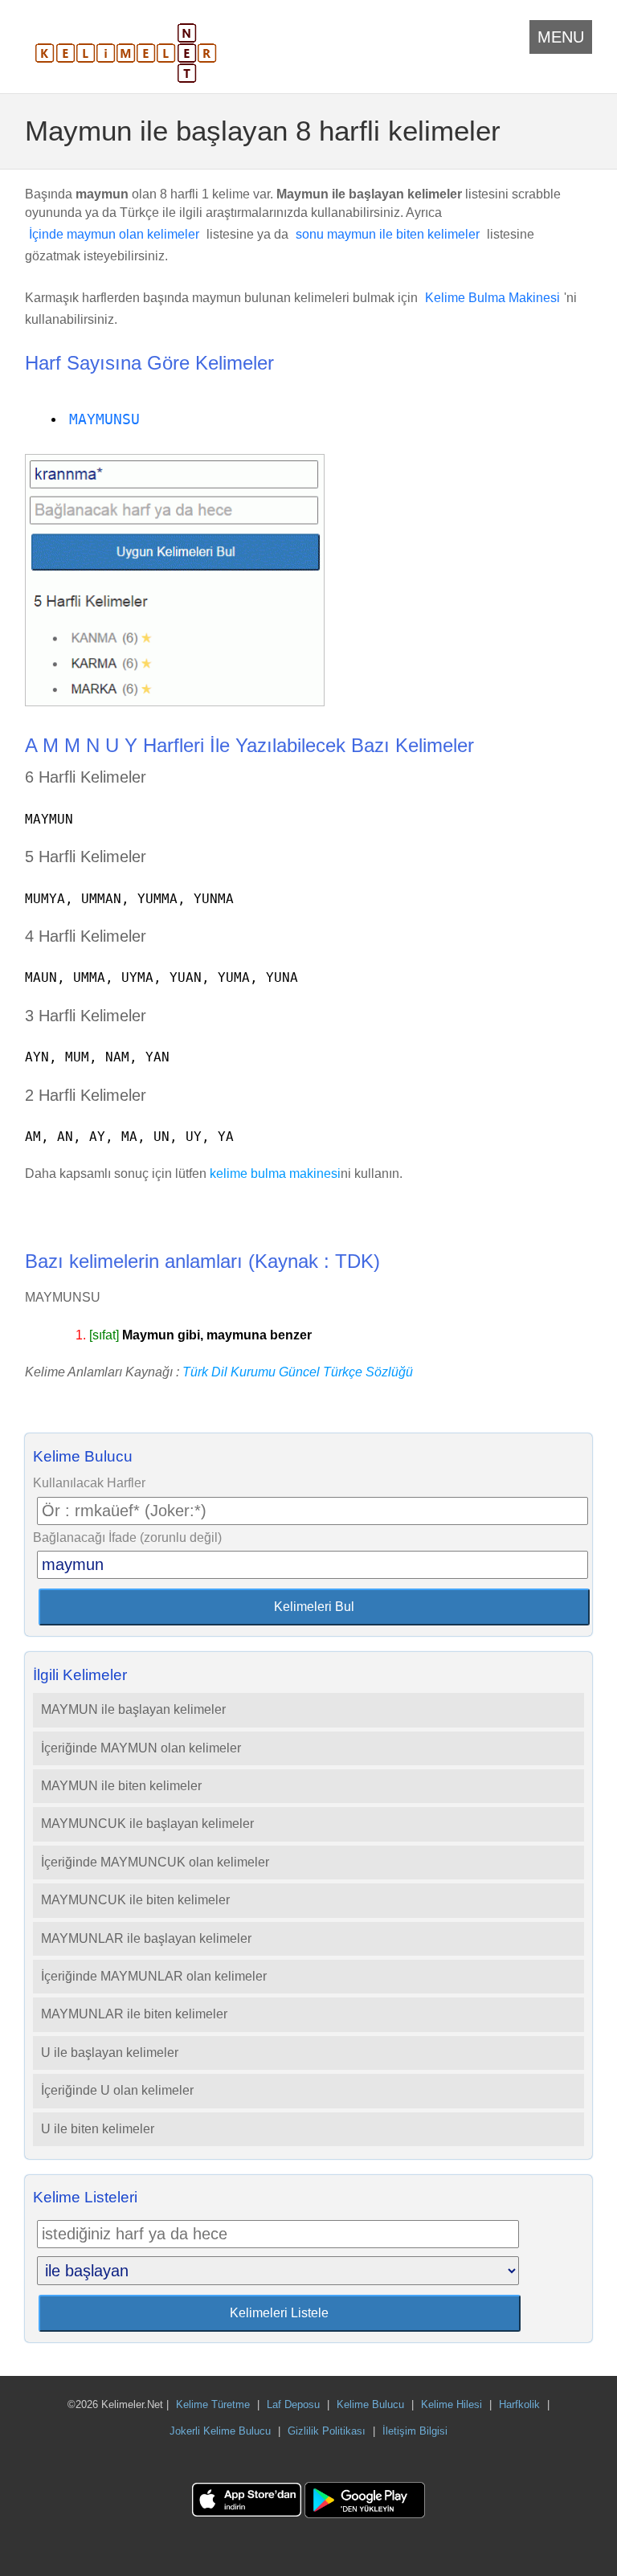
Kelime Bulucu (370, 2404)
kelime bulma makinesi (275, 1174)
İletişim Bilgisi (415, 2431)
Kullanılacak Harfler (89, 1483)
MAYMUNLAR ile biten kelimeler (134, 2014)
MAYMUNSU (104, 419)
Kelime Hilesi (452, 2404)
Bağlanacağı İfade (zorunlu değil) (127, 1537)
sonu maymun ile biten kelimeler (388, 234)
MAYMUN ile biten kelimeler (121, 1786)
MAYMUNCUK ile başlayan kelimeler (147, 1824)
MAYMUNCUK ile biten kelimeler (135, 1900)
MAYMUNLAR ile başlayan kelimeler (146, 1938)
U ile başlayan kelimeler (110, 2053)
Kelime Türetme (213, 2404)
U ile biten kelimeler (98, 2129)
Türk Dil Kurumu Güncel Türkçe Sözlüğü (298, 1372)
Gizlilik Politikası (327, 2431)
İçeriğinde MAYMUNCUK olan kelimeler (155, 1862)
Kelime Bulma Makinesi (492, 298)
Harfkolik (519, 2404)
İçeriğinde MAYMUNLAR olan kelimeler (154, 1976)
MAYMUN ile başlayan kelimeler (133, 1709)
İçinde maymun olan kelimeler (114, 234)
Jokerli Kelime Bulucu (220, 2431)
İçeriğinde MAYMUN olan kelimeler (141, 1748)
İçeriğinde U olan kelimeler (117, 2090)
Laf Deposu (293, 2404)
